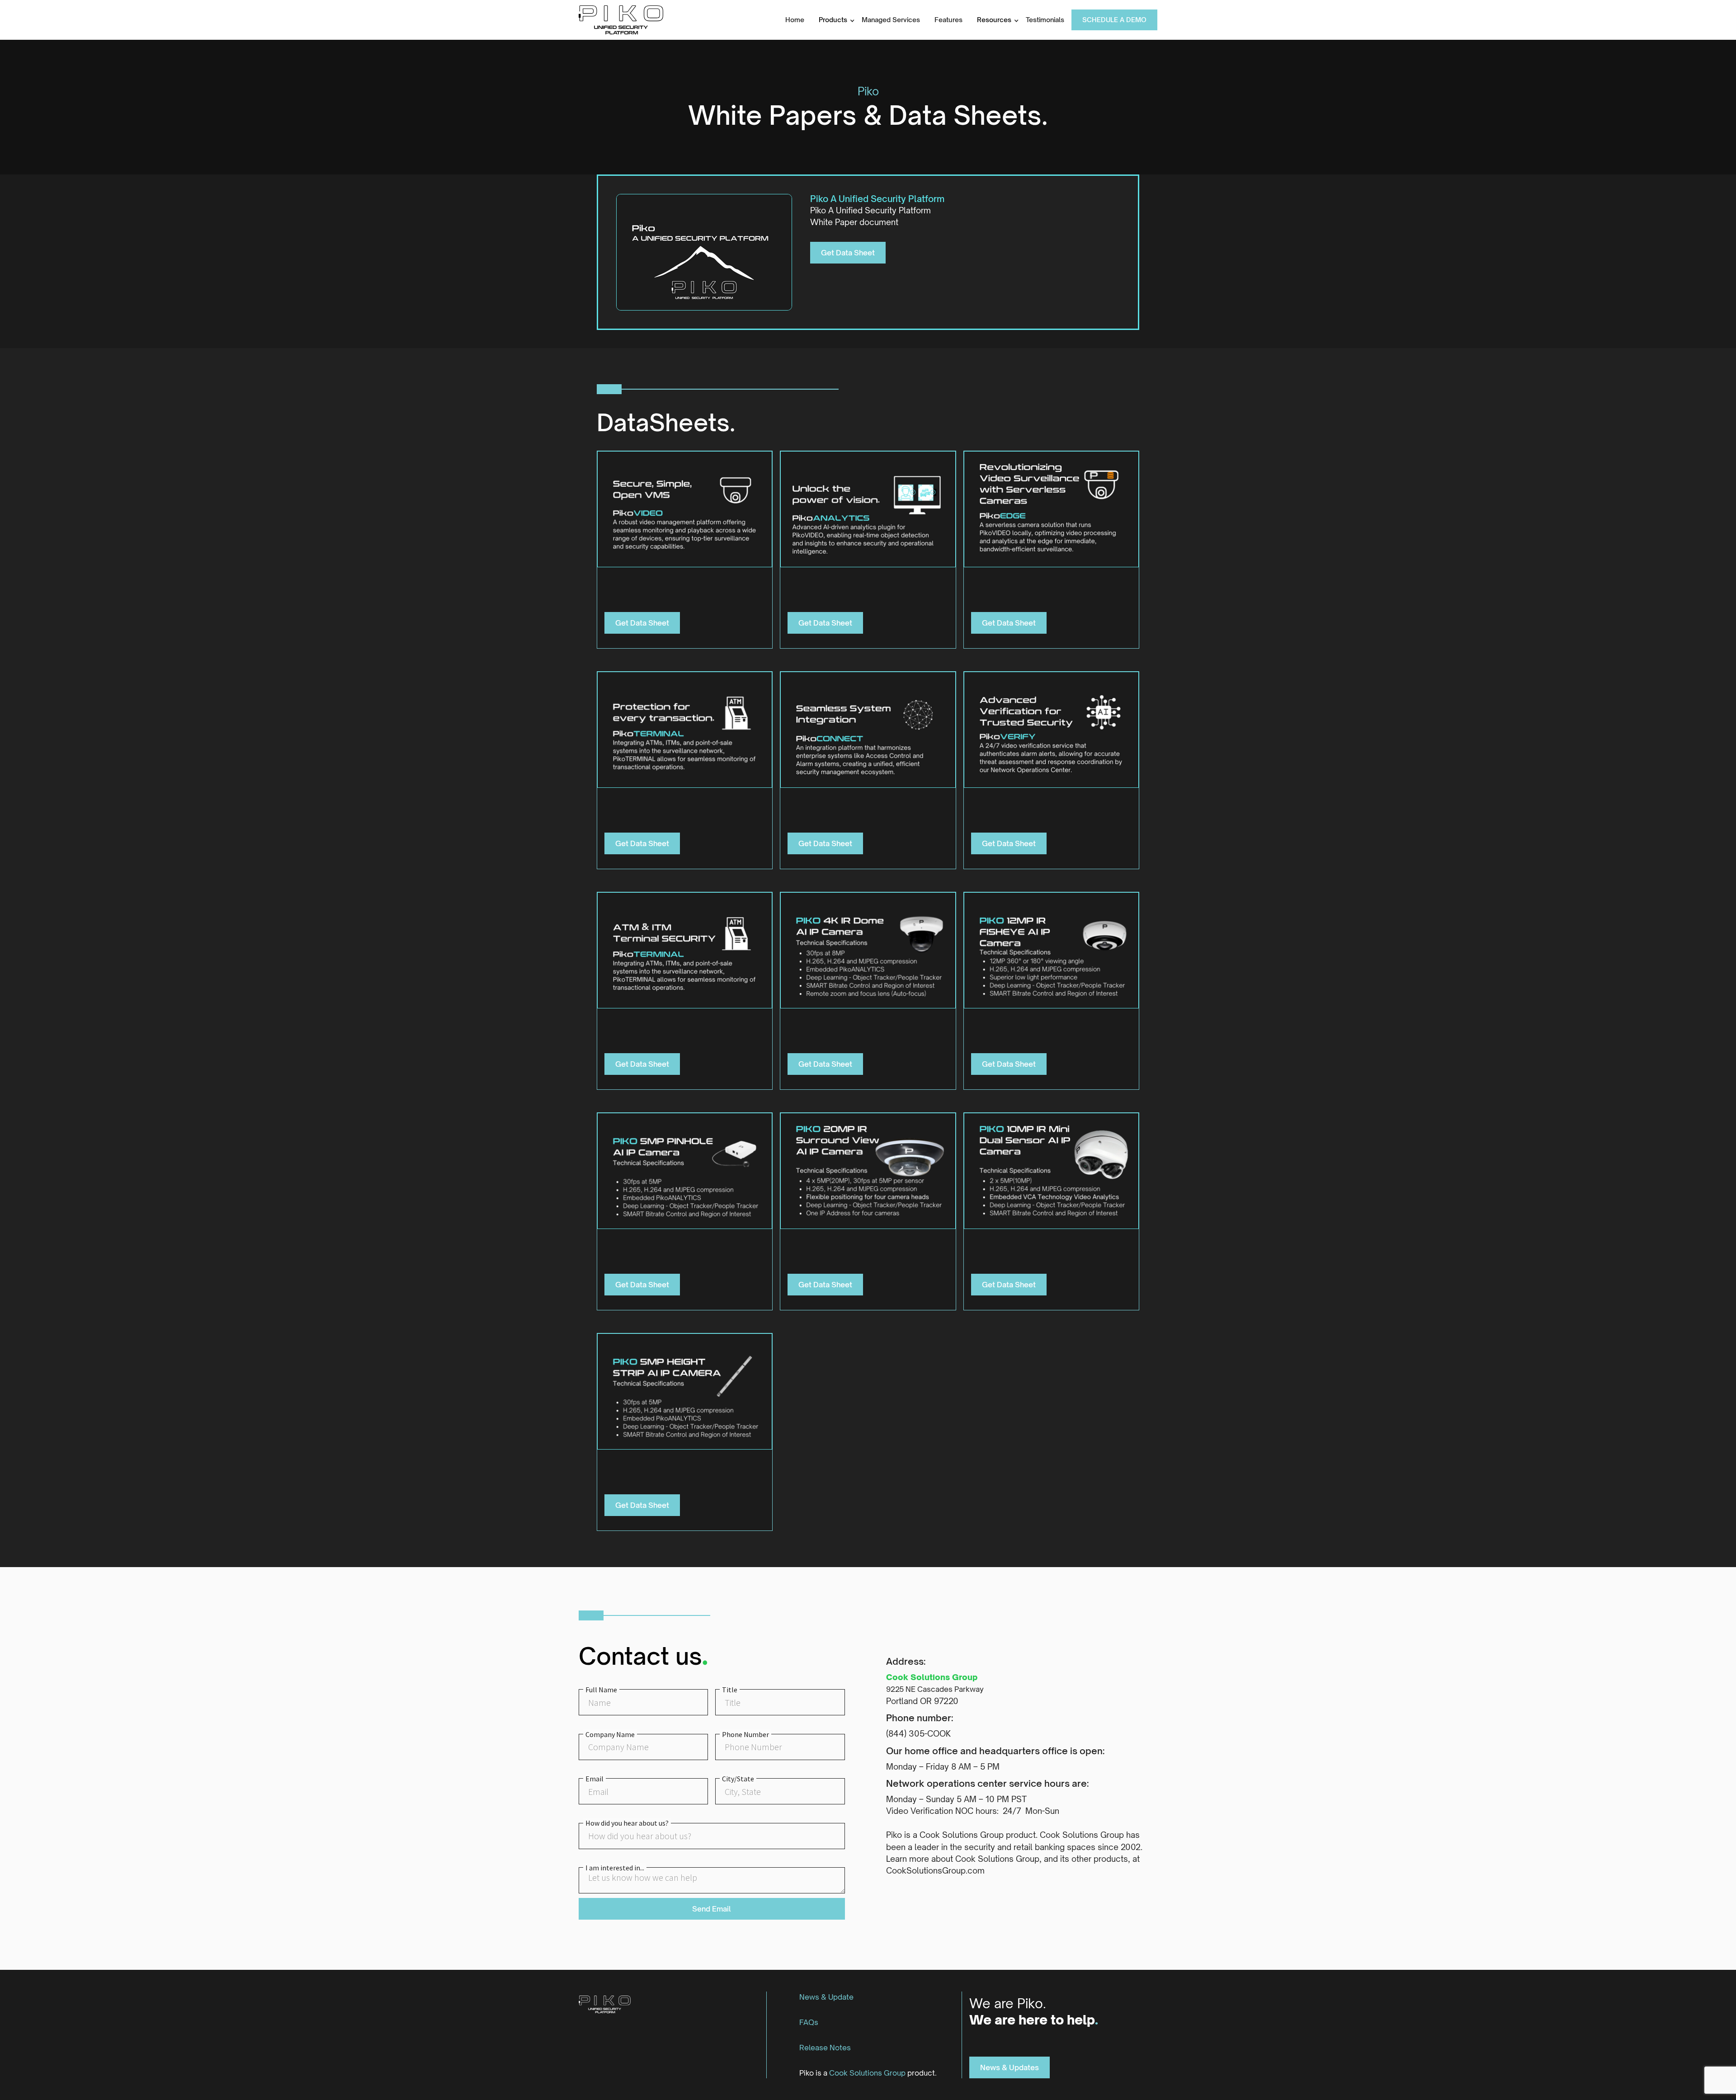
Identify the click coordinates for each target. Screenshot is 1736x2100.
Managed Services (891, 20)
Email (594, 1779)
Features (948, 20)
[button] (833, 20)
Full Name (601, 1690)
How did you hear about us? (627, 1823)
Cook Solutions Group (932, 1677)
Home (795, 20)
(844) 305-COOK (918, 1733)
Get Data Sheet (848, 253)
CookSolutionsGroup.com (935, 1870)
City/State (738, 1779)
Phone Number (745, 1734)
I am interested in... (615, 1868)
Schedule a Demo (1114, 20)
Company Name (610, 1734)
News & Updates (1010, 2067)
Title (730, 1690)
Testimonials (1045, 20)
